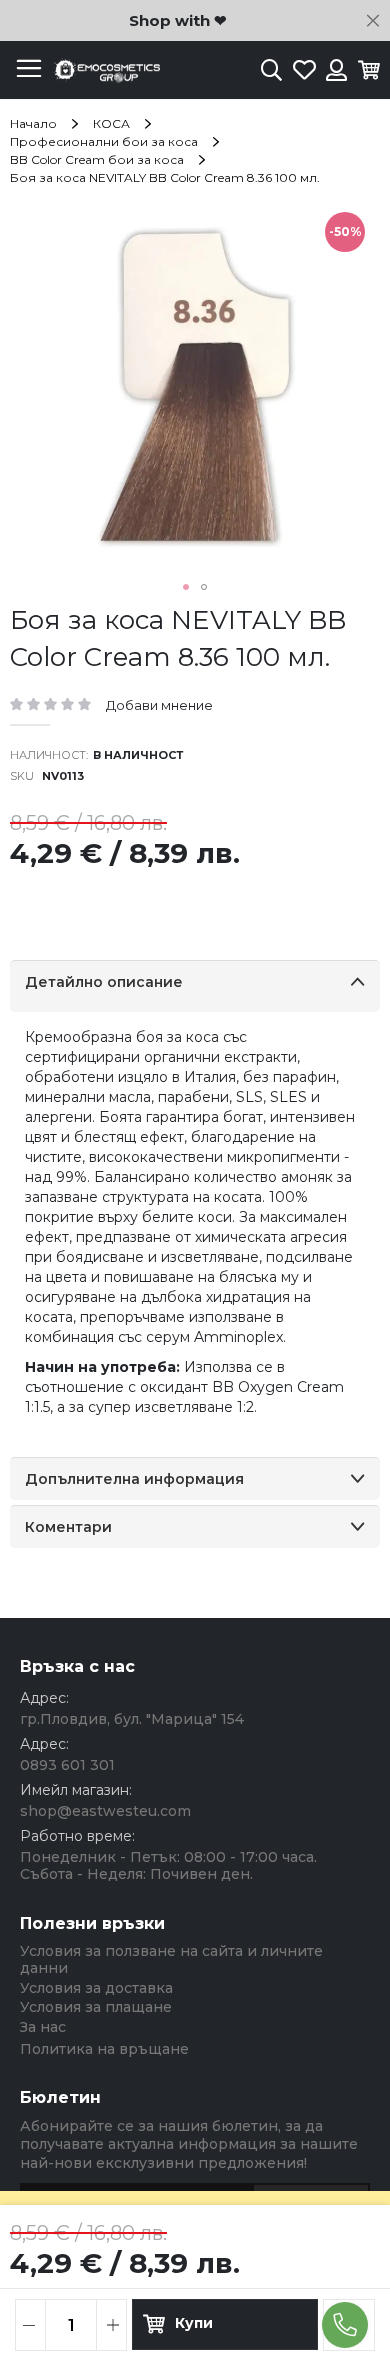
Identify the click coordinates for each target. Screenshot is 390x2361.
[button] (186, 587)
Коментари (68, 1527)
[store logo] (105, 70)
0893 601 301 (67, 1765)
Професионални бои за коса (104, 141)
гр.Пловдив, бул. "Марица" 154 (132, 1719)
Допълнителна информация (134, 1479)
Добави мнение (159, 705)
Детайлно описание (104, 982)
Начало (33, 123)
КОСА (111, 123)
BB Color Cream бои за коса (97, 159)
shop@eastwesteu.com (105, 1811)
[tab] (195, 986)
